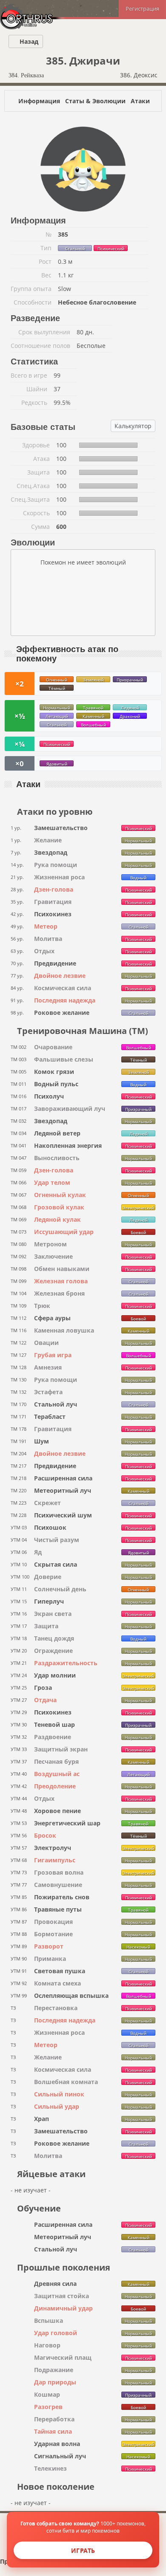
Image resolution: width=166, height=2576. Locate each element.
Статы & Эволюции (95, 101)
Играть (83, 2550)
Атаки (140, 101)
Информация (39, 101)
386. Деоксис (140, 75)
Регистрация (142, 8)
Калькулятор (133, 426)
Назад (28, 41)
